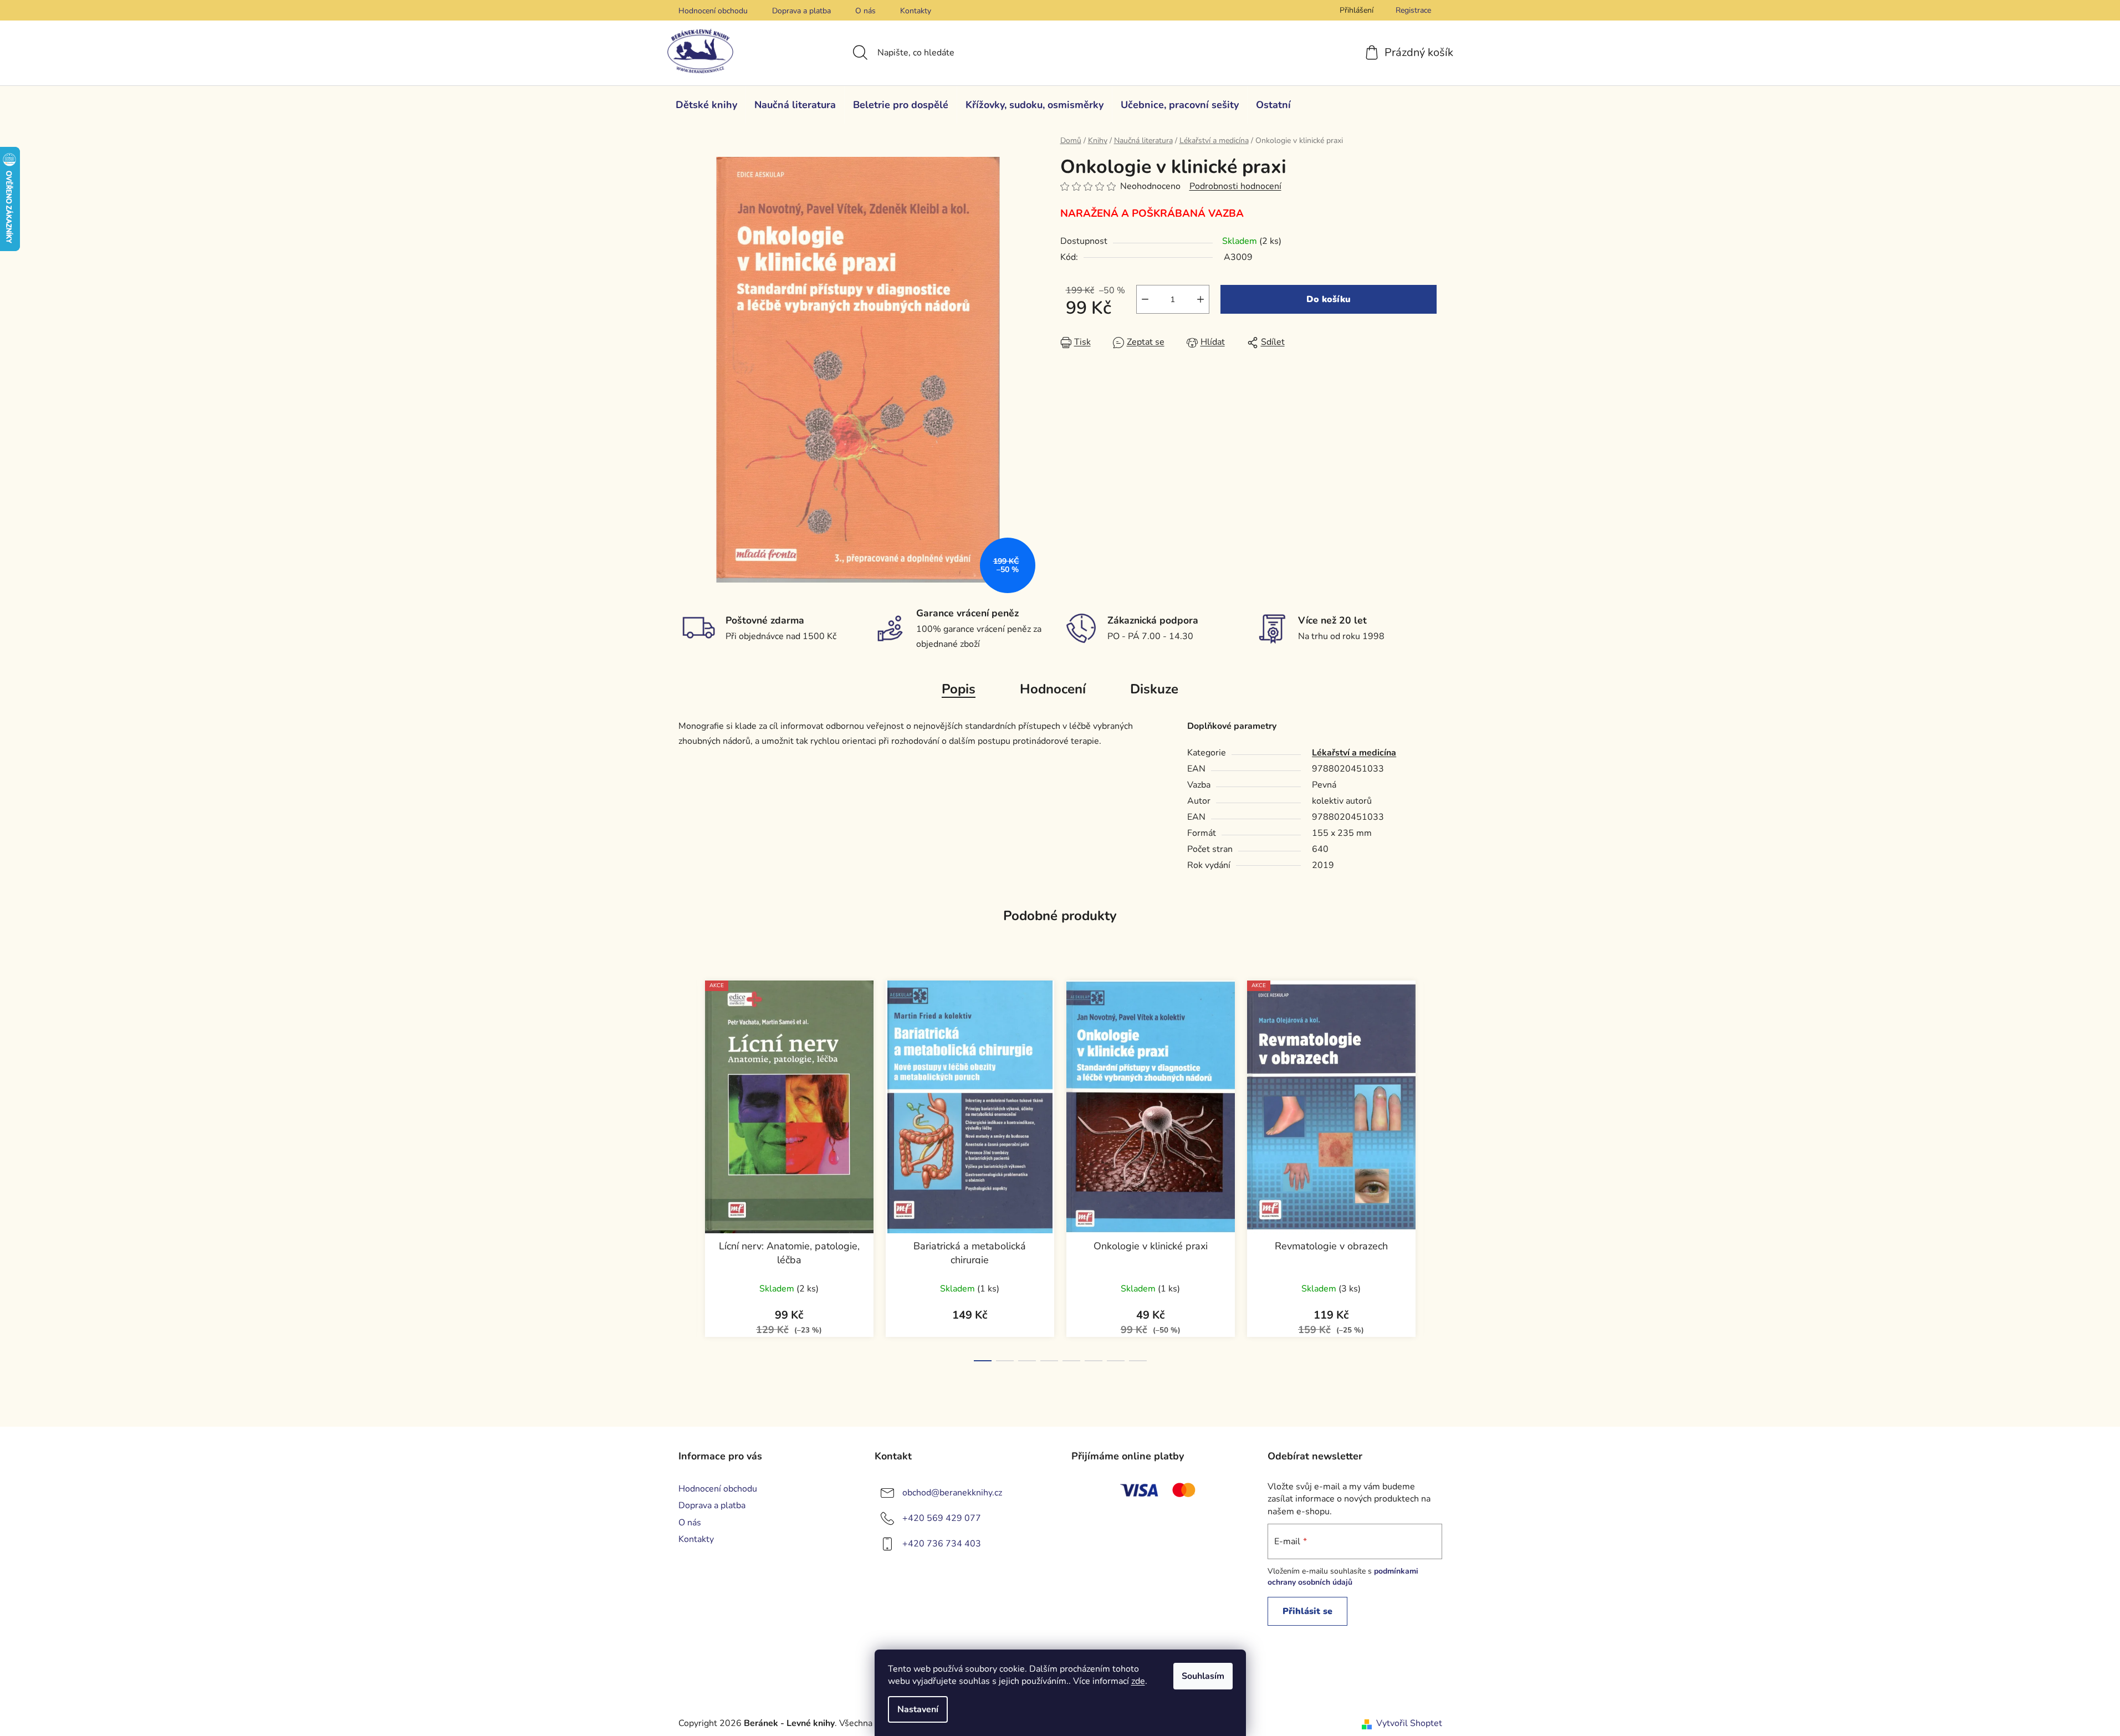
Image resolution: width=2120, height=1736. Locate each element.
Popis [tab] (959, 689)
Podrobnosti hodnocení (1235, 186)
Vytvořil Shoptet (1409, 1723)
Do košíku (1329, 299)
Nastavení (918, 1709)
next (1433, 1168)
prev (687, 1168)
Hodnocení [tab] (1053, 689)
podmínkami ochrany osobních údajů (1343, 1577)
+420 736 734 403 (942, 1544)
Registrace (1413, 10)
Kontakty (916, 11)
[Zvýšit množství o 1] (1201, 299)
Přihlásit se (1307, 1611)
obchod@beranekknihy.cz (952, 1493)
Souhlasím (1203, 1676)
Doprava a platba (801, 11)
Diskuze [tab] (1154, 689)
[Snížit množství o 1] (1145, 299)
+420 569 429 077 (942, 1518)
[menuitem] (706, 105)
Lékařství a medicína (1354, 753)
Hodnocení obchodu (713, 11)
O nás (865, 11)
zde (1138, 1681)
